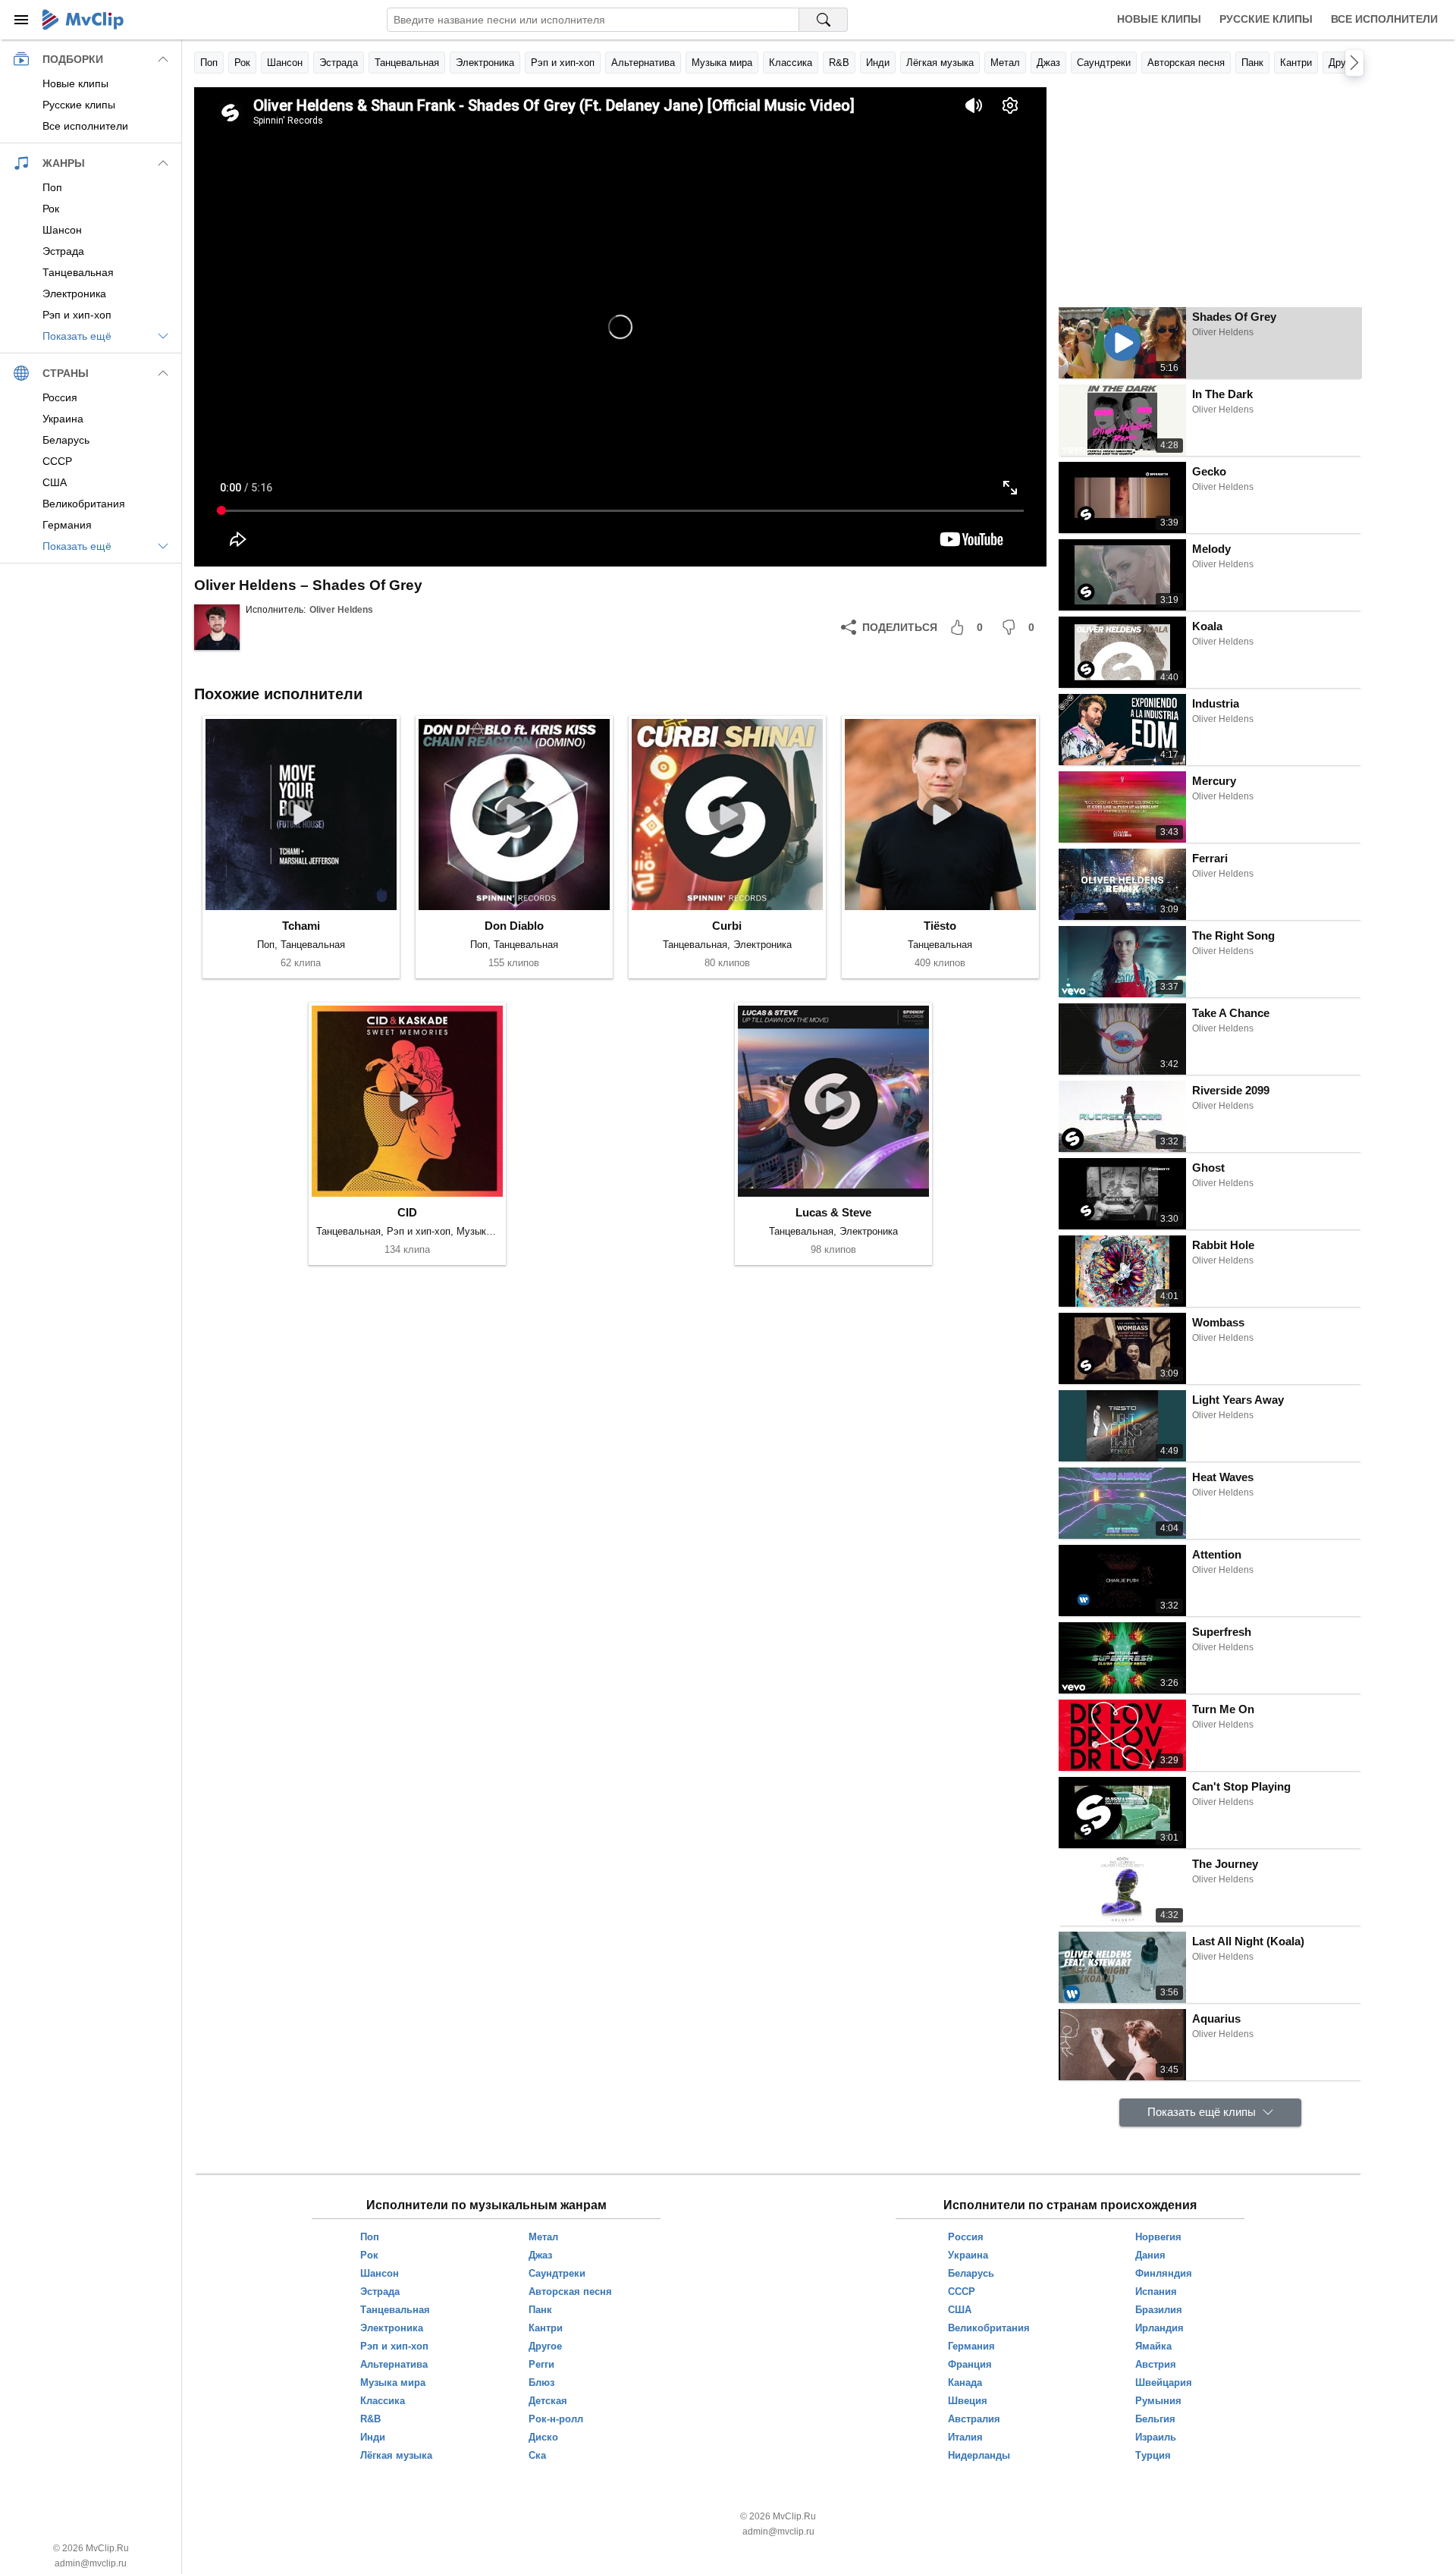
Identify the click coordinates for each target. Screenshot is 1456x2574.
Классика (791, 63)
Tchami (301, 926)
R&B (839, 63)
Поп (209, 63)
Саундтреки (1104, 63)
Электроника (485, 63)
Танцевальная (407, 63)
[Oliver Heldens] (217, 627)
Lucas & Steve (833, 1212)
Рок (242, 63)
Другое (1345, 63)
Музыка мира (722, 63)
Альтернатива (643, 63)
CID (407, 1212)
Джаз (1048, 63)
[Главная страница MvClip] (83, 20)
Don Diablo (514, 926)
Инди (878, 63)
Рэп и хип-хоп (563, 63)
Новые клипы (1159, 19)
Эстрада (339, 63)
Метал (1005, 63)
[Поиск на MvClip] (824, 20)
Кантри (1296, 63)
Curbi (727, 926)
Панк (1252, 63)
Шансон (285, 63)
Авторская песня (1186, 63)
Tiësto (940, 926)
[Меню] (21, 20)
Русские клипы (1266, 19)
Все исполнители (1384, 19)
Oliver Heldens (341, 610)
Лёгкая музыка (940, 63)
